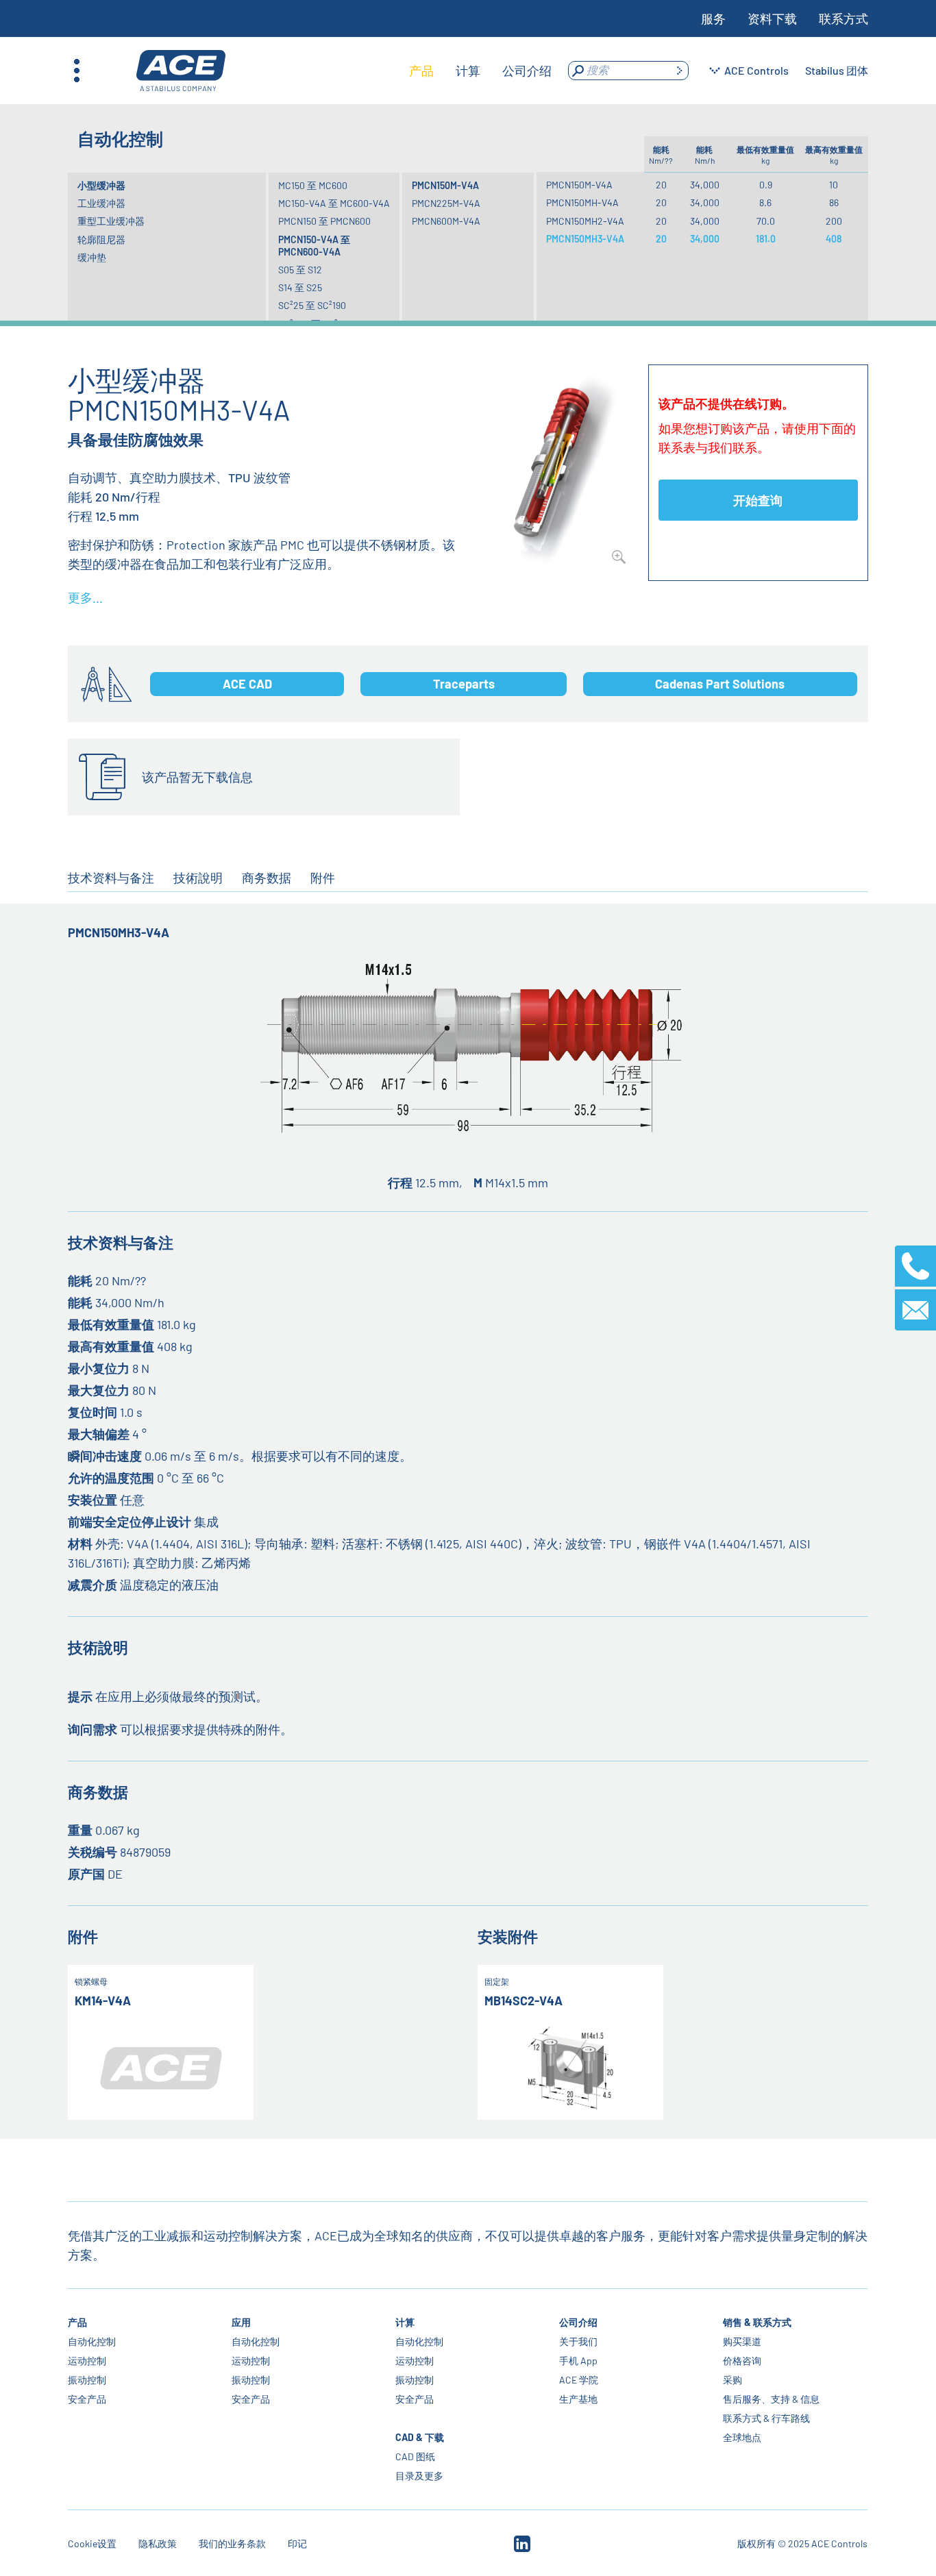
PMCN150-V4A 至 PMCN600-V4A (314, 246)
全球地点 (743, 2437)
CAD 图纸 (416, 2456)
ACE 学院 (579, 2380)
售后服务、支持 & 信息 (772, 2399)
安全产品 (87, 2399)
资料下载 (772, 18)
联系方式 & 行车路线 (767, 2418)
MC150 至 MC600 (313, 185)
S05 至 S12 (300, 270)
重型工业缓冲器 (111, 221)
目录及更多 (420, 2476)
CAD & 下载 (420, 2437)
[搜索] (679, 71)
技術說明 (198, 878)
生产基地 (579, 2399)
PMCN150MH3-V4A (585, 239)
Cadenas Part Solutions (720, 684)
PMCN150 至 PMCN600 (324, 221)
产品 (77, 2322)
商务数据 (267, 878)
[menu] (480, 71)
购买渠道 (743, 2341)
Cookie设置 (92, 2543)
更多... (85, 597)
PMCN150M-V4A (445, 185)
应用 (241, 2322)
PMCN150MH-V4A (582, 202)
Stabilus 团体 (837, 70)
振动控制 (87, 2380)
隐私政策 (158, 2543)
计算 (406, 2322)
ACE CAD (247, 684)
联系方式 (843, 18)
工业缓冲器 (101, 203)
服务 (713, 18)
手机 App (579, 2361)
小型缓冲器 (101, 185)
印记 (297, 2543)
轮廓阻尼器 (101, 239)
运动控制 (87, 2361)
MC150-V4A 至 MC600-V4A (334, 203)
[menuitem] (421, 71)
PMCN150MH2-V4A (585, 221)
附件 (323, 878)
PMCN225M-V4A (446, 203)
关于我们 (579, 2341)
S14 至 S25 (300, 287)
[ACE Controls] (181, 71)
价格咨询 (743, 2361)
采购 (733, 2380)
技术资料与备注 (111, 878)
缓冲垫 (92, 257)
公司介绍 (579, 2322)
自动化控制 (92, 2341)
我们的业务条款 (232, 2543)
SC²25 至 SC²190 (312, 305)
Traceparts (464, 684)
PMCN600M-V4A (446, 221)
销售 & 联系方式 (758, 2322)
